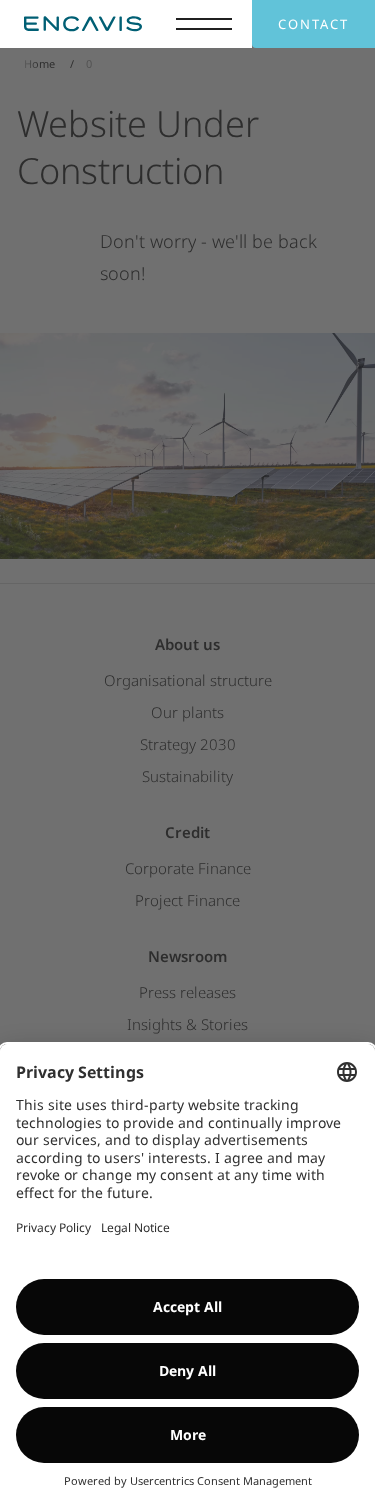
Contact (313, 24)
